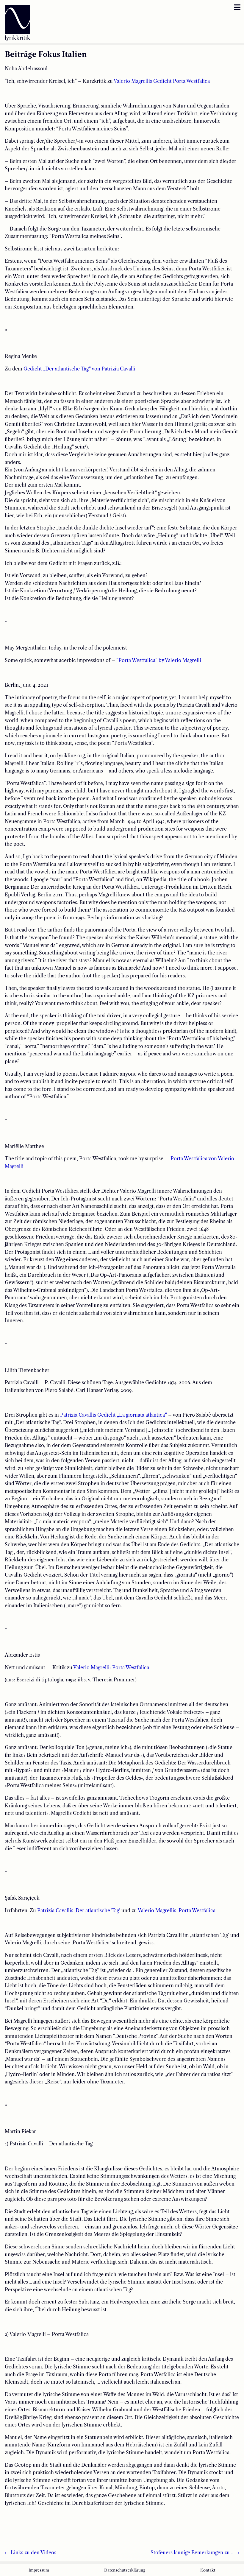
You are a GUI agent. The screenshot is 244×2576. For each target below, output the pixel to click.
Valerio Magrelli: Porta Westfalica (111, 1667)
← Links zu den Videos (30, 2552)
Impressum (39, 2570)
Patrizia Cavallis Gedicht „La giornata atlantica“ (114, 1415)
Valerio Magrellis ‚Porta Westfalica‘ (178, 1910)
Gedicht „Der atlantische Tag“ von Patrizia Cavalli (79, 369)
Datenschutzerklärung (125, 2570)
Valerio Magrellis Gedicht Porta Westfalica (162, 81)
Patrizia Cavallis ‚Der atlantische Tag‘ (79, 1910)
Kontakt (208, 2570)
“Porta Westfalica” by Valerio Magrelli (159, 660)
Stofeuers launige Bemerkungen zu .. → (195, 2552)
